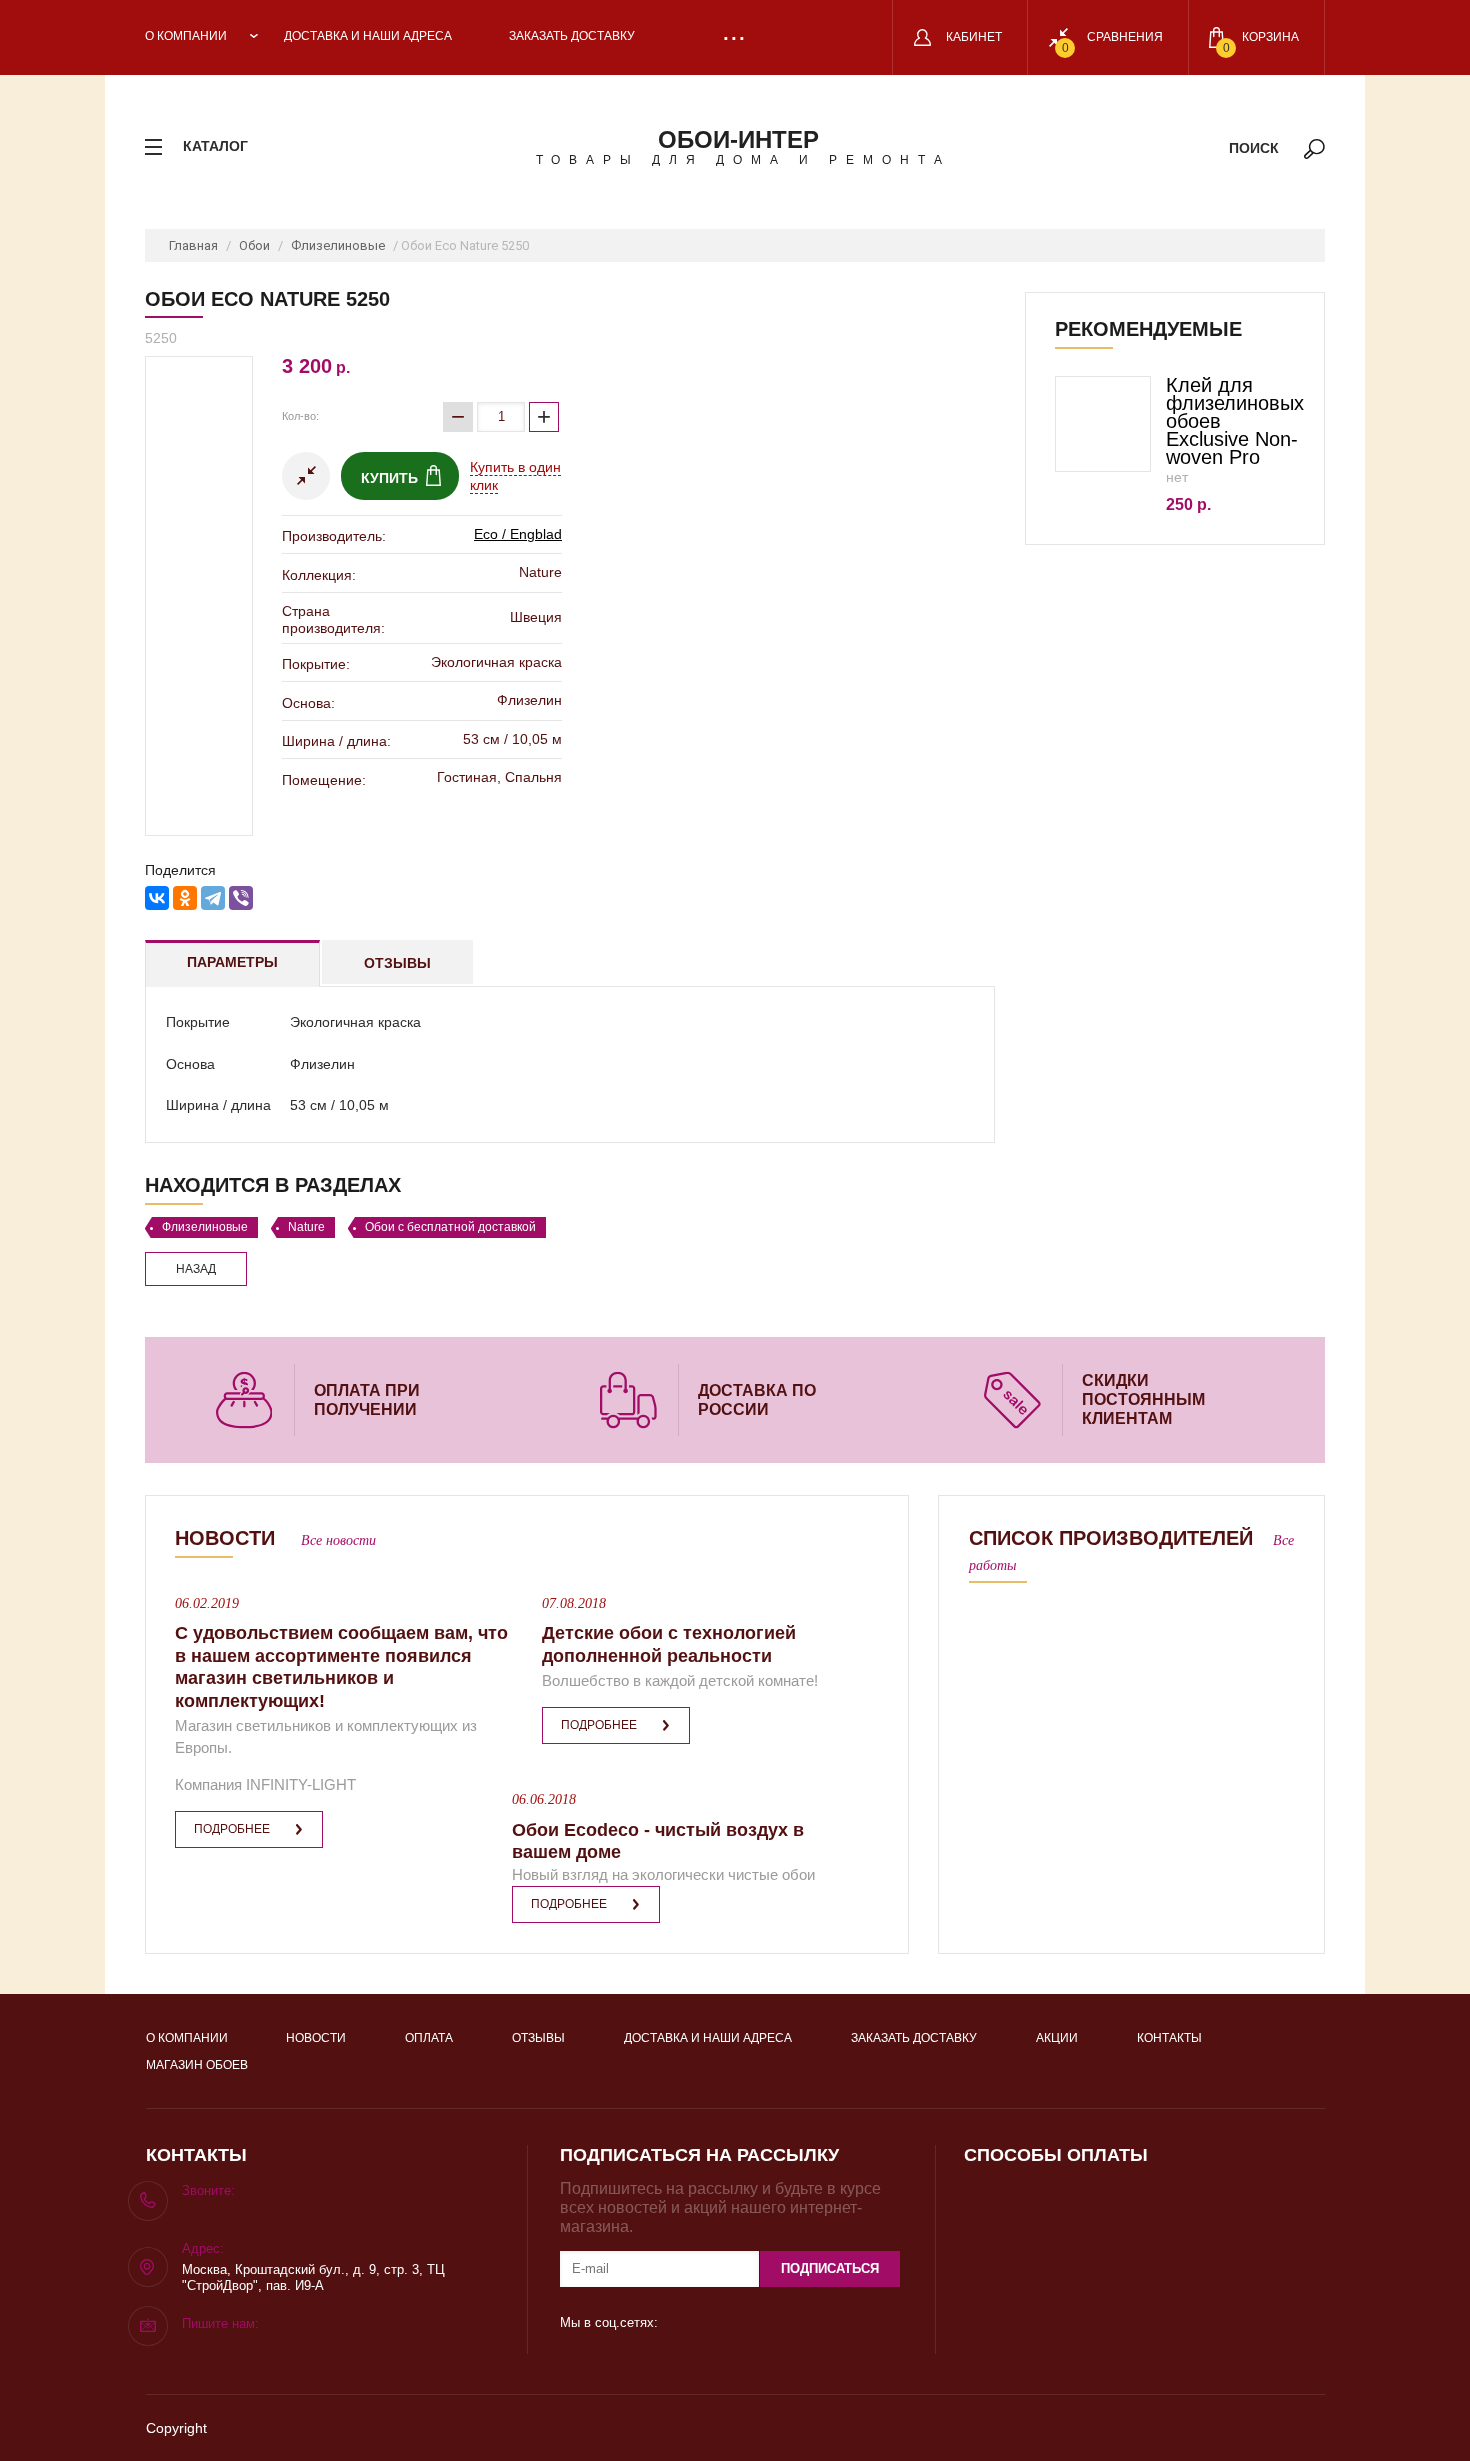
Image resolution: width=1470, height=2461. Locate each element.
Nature (306, 1227)
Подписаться (830, 2268)
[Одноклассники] (185, 898)
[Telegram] (213, 898)
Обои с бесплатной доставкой (450, 1227)
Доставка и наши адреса (368, 36)
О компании (186, 36)
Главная (193, 245)
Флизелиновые (338, 245)
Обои (254, 245)
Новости (316, 2038)
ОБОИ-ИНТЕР (738, 139)
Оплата (429, 2038)
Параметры (232, 962)
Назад (196, 1269)
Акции (1057, 2038)
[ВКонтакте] (157, 898)
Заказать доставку (572, 36)
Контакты (1169, 2038)
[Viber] (241, 898)
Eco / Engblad (518, 534)
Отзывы (397, 963)
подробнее (232, 1829)
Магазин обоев (197, 2065)
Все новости (338, 1540)
